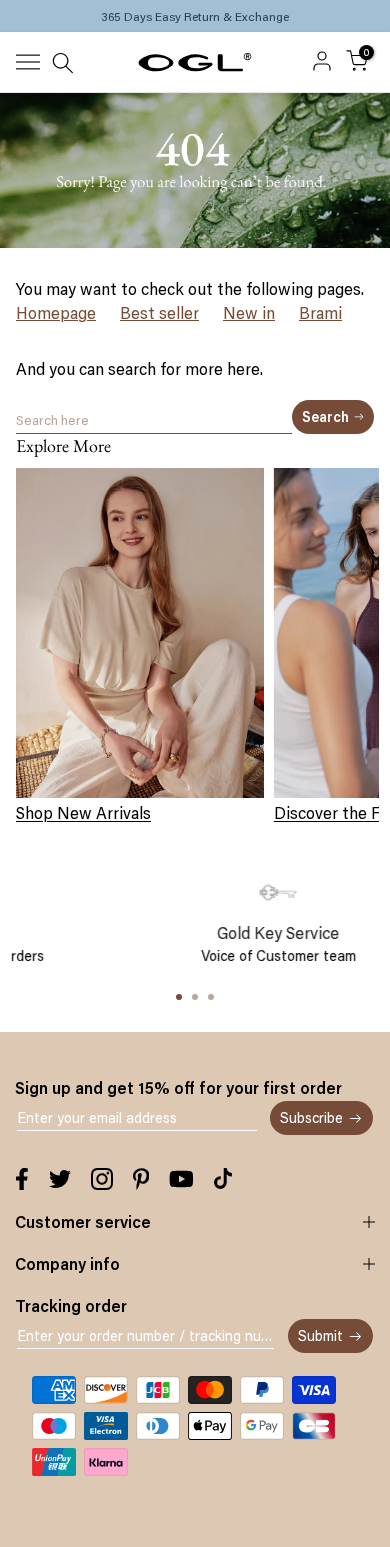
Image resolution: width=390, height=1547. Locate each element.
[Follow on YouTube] (181, 1179)
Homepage (56, 313)
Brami (320, 313)
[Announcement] (195, 16)
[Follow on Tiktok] (223, 1179)
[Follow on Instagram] (102, 1179)
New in (249, 313)
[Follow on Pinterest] (141, 1179)
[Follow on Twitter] (60, 1179)
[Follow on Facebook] (22, 1179)
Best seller (159, 313)
